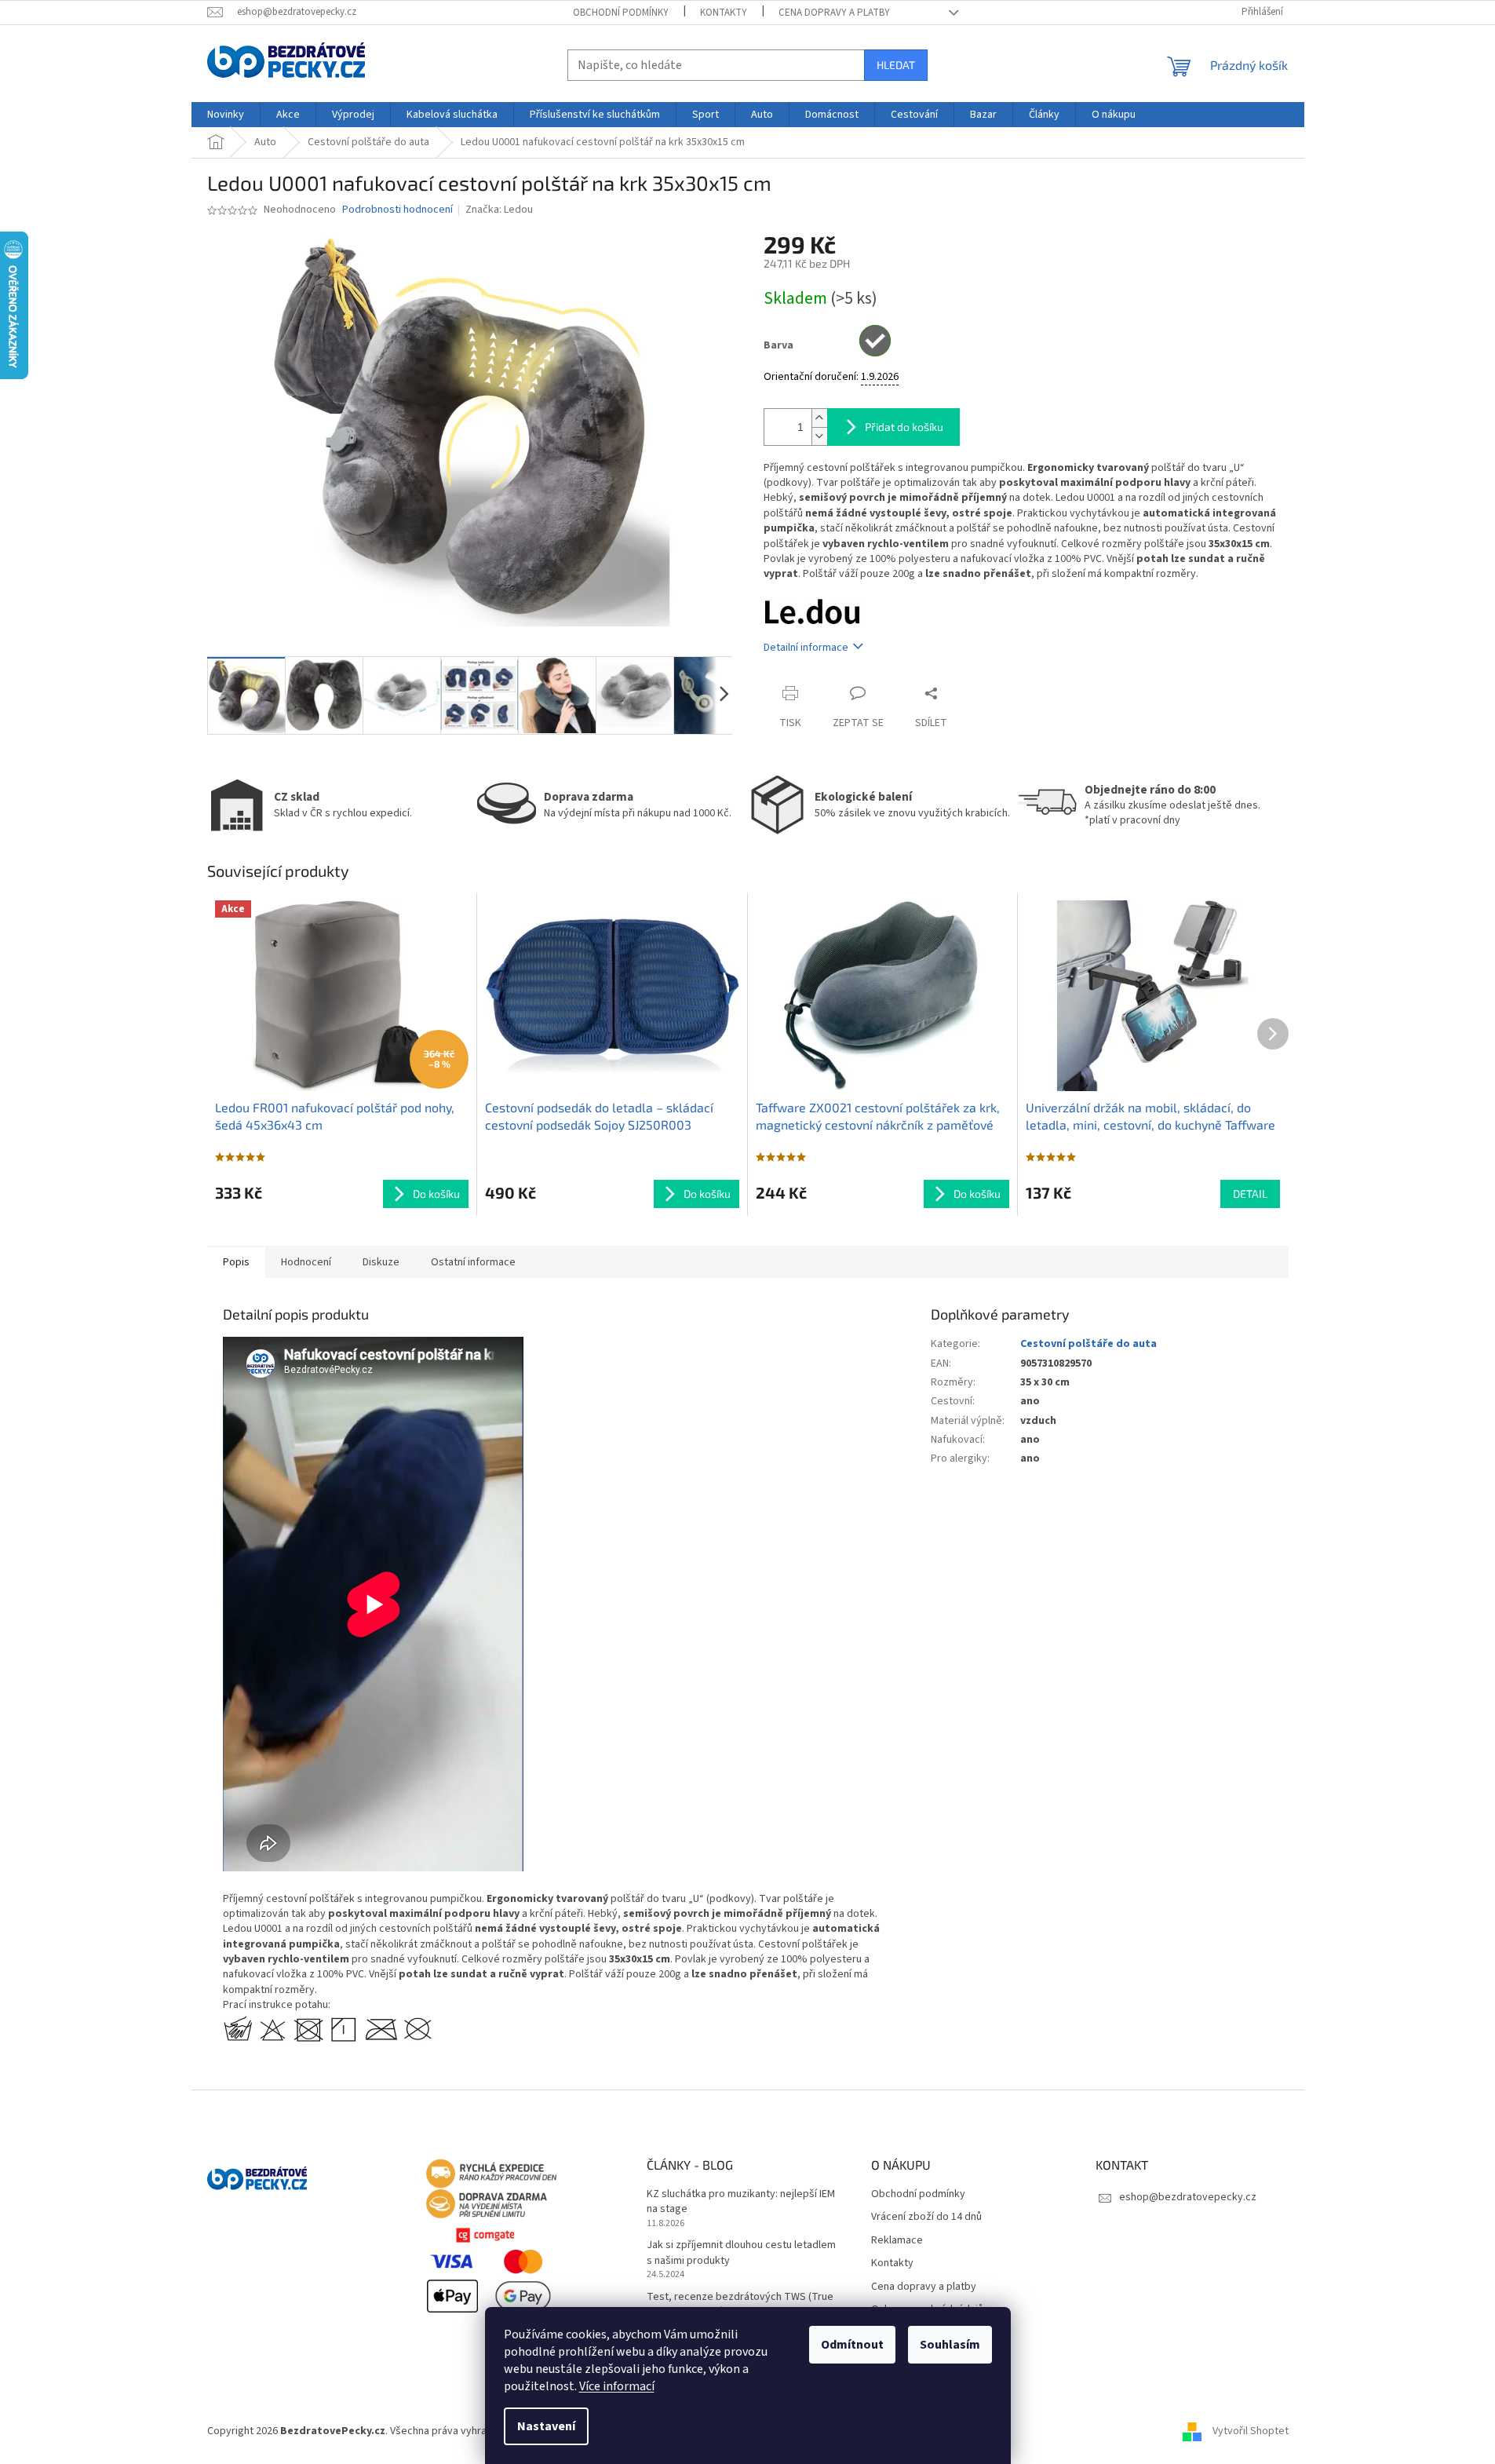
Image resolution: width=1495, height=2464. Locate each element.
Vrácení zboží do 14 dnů (926, 2217)
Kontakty (724, 13)
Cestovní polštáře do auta (1088, 1344)
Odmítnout (852, 2345)
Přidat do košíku (904, 427)
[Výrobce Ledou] (812, 611)
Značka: (499, 210)
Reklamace (897, 2241)
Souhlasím (950, 2345)
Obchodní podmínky (621, 13)
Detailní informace (806, 648)
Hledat (896, 65)
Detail (1250, 1194)
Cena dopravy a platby (834, 13)
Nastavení (546, 2426)
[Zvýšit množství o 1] (819, 418)
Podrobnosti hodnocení (397, 210)
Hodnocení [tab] (306, 1262)
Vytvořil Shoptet (1251, 2431)
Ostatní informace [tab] (473, 1262)
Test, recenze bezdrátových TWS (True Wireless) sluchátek (740, 2305)
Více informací (617, 2386)
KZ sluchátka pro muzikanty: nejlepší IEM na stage (741, 2202)
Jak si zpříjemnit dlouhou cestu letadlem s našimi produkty (741, 2253)
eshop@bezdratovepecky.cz (1188, 2197)
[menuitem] (226, 115)
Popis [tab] (236, 1262)
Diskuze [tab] (381, 1262)
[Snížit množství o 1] (819, 436)
